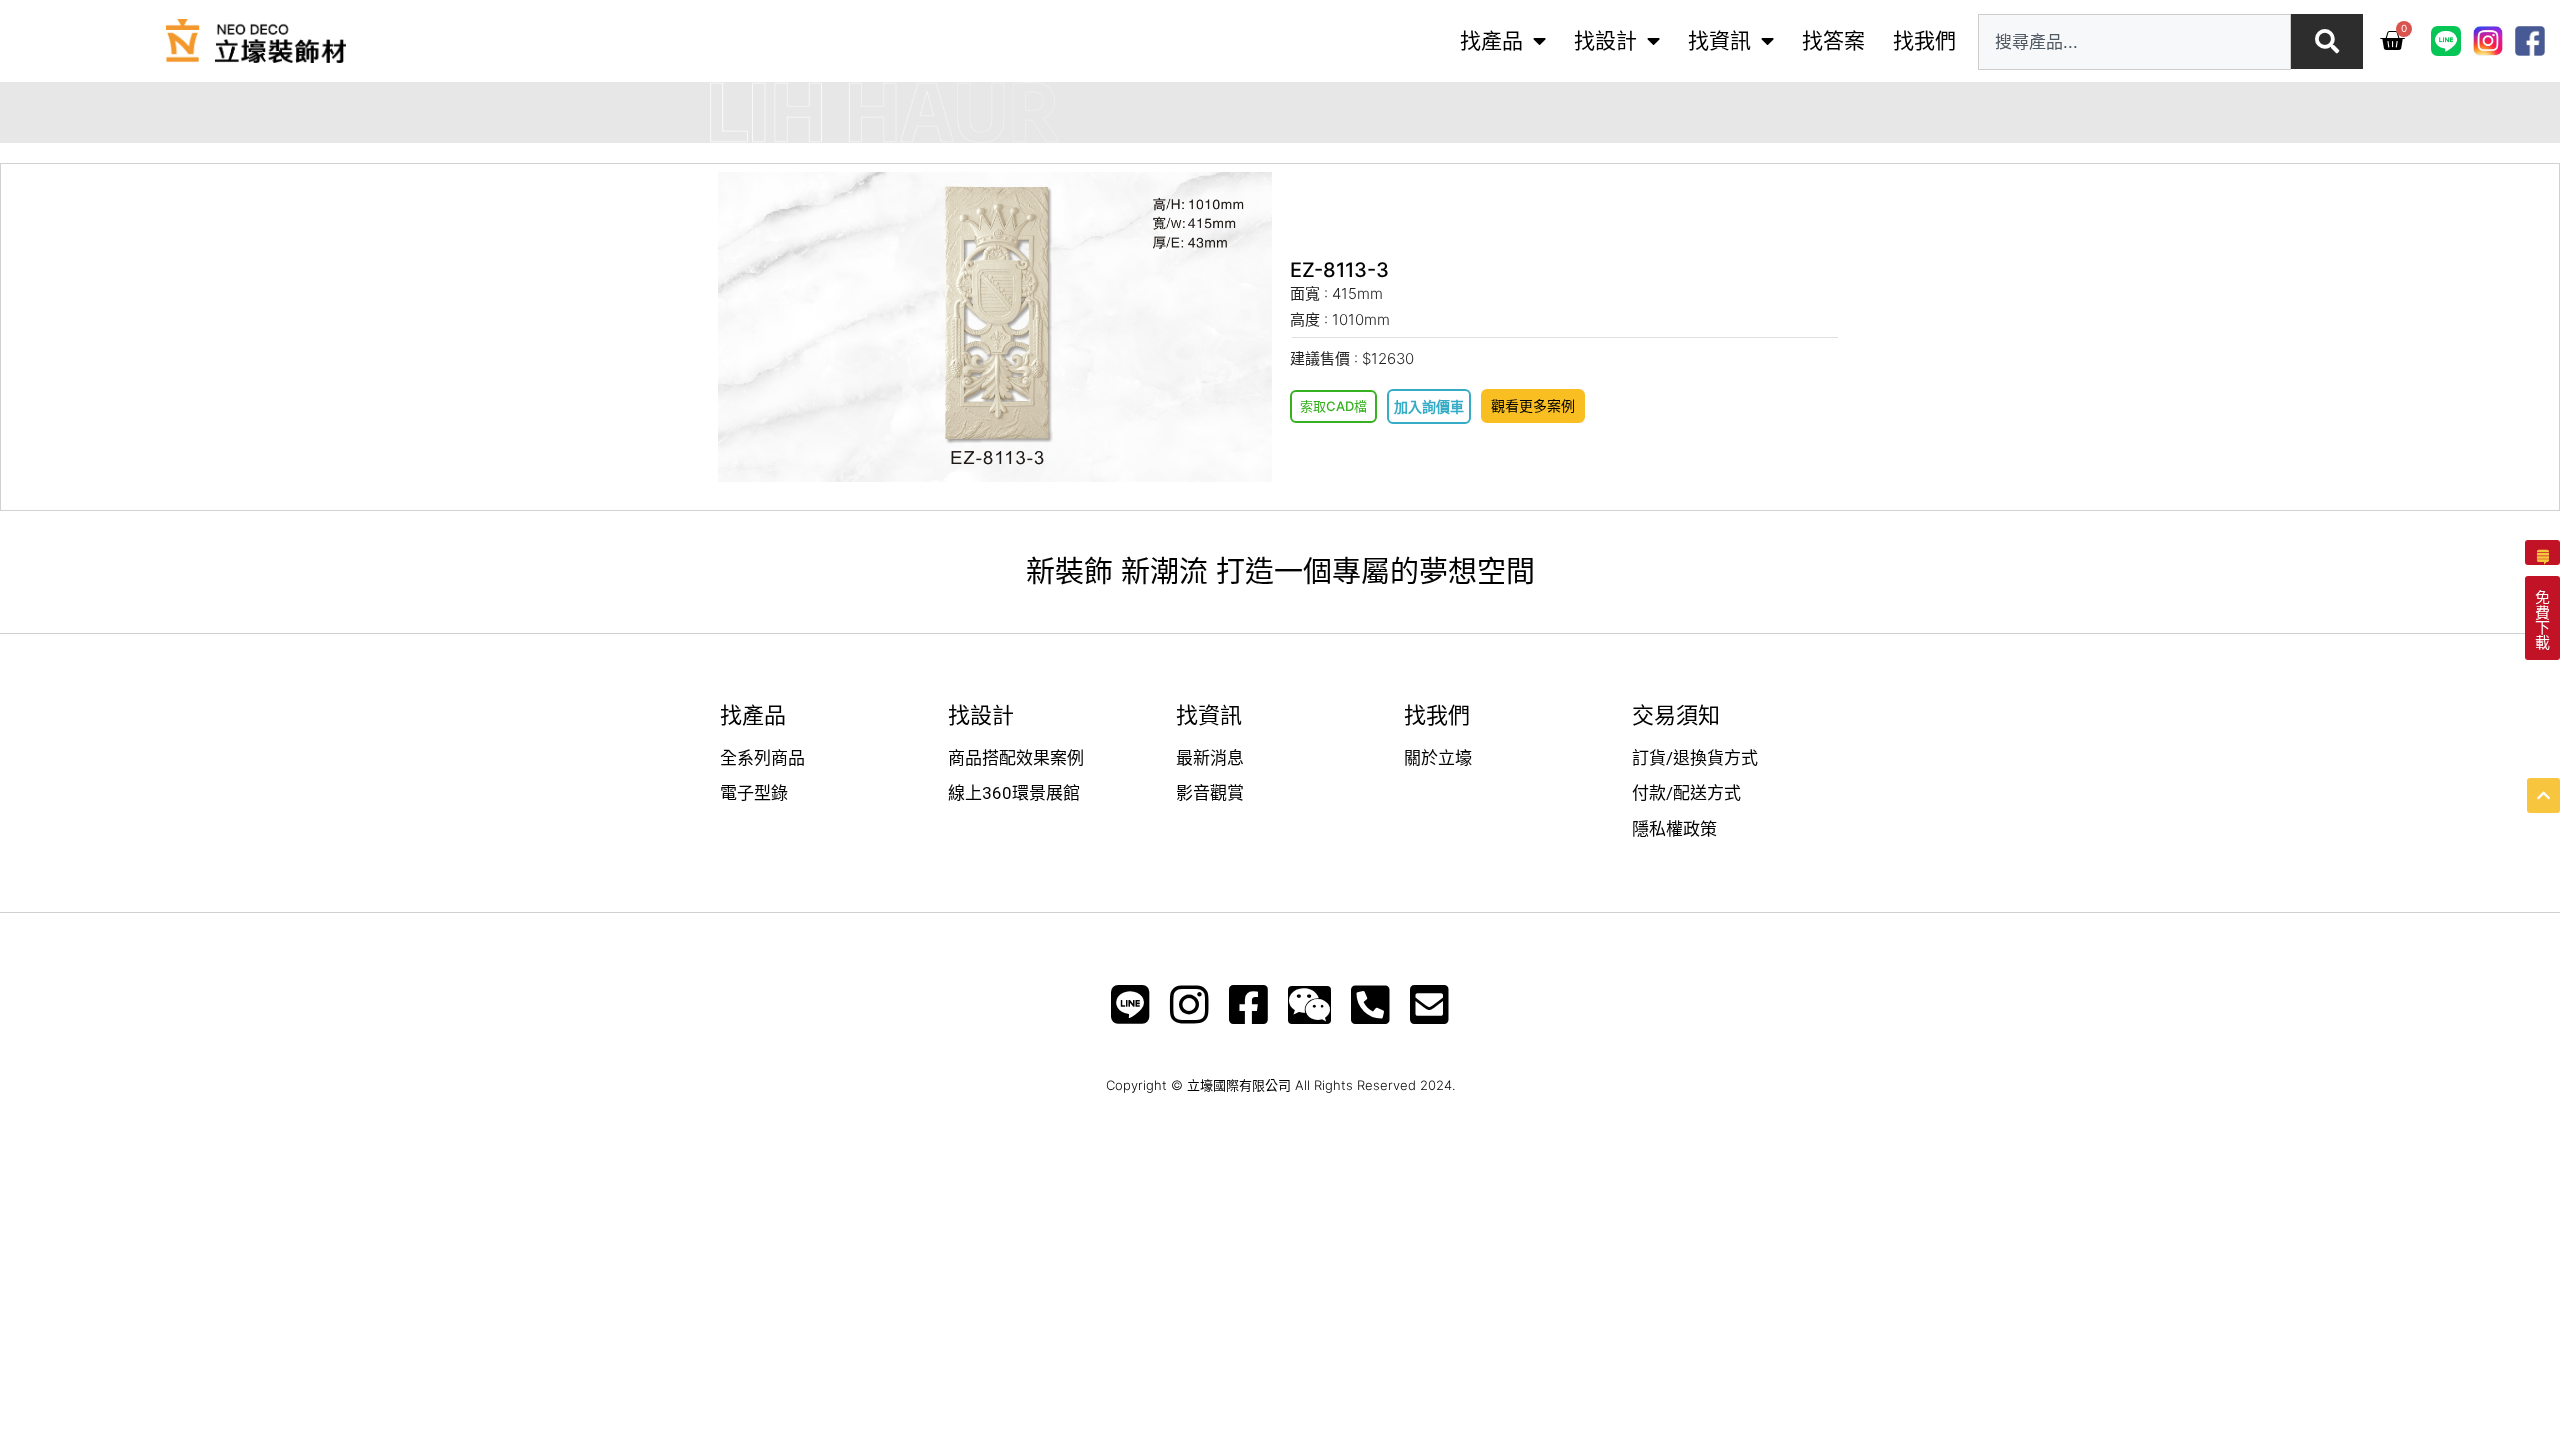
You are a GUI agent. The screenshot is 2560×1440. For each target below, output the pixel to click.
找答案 (1833, 40)
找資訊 (1719, 40)
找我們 (1924, 40)
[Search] (2327, 41)
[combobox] (2134, 42)
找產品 (1491, 40)
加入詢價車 (1429, 406)
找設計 (1605, 40)
